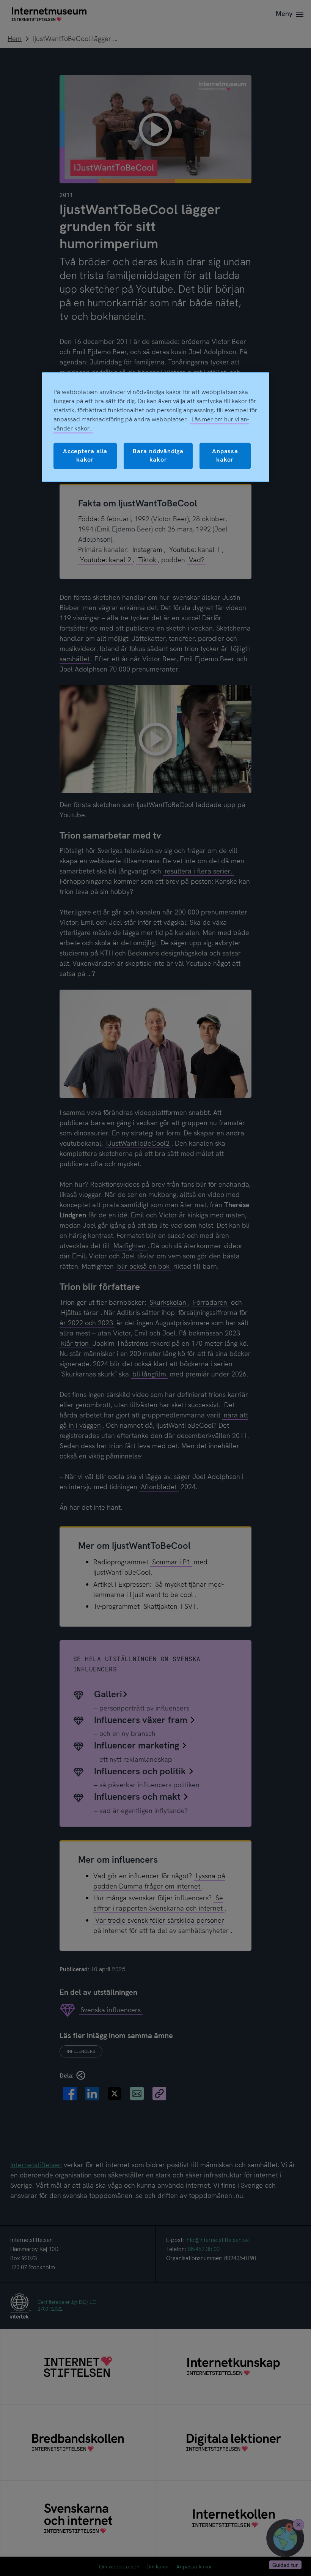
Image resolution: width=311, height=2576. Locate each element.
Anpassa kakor (225, 455)
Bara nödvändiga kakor (158, 455)
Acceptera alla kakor (85, 455)
